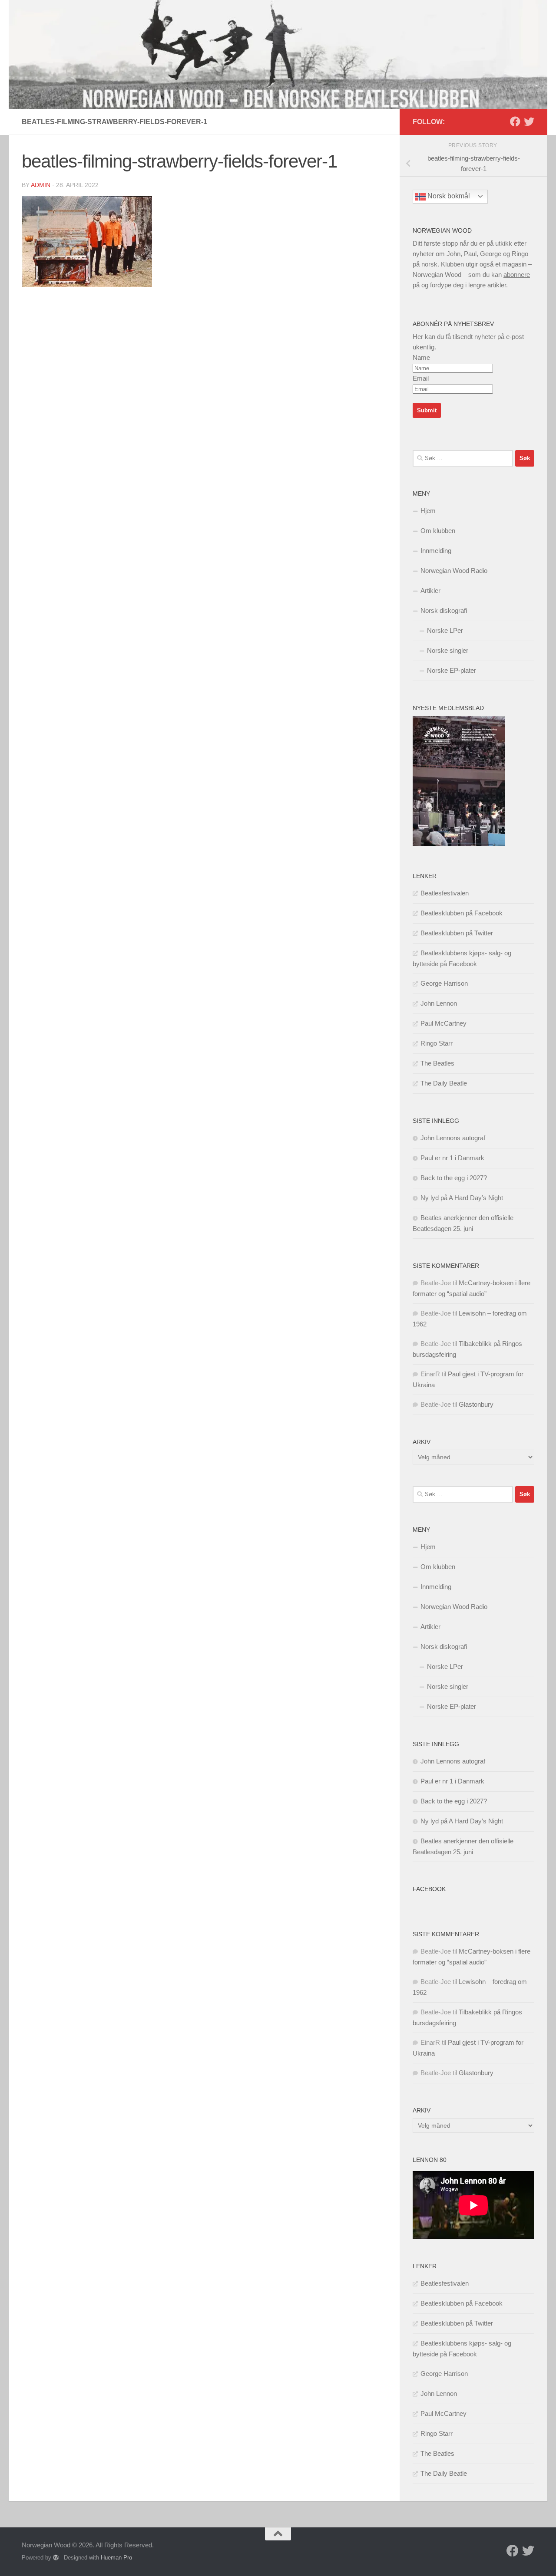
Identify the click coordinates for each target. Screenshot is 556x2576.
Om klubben (438, 531)
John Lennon (439, 1003)
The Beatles (437, 1063)
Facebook (429, 1889)
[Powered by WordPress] (56, 2558)
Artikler (430, 591)
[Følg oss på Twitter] (529, 122)
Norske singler (448, 650)
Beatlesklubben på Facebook (462, 913)
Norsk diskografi (444, 610)
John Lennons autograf (453, 1138)
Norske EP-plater (452, 670)
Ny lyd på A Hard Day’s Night (462, 1198)
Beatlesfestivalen (445, 893)
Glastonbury (476, 1404)
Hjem (428, 511)
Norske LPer (445, 630)
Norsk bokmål (448, 196)
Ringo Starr (437, 1043)
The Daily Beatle (444, 1083)
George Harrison (444, 983)
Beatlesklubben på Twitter (457, 933)
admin (41, 185)
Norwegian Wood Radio (454, 571)
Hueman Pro (116, 2558)
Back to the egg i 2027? (454, 1178)
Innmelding (436, 551)
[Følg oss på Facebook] (515, 122)
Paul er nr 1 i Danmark (452, 1158)
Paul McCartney (443, 1023)
